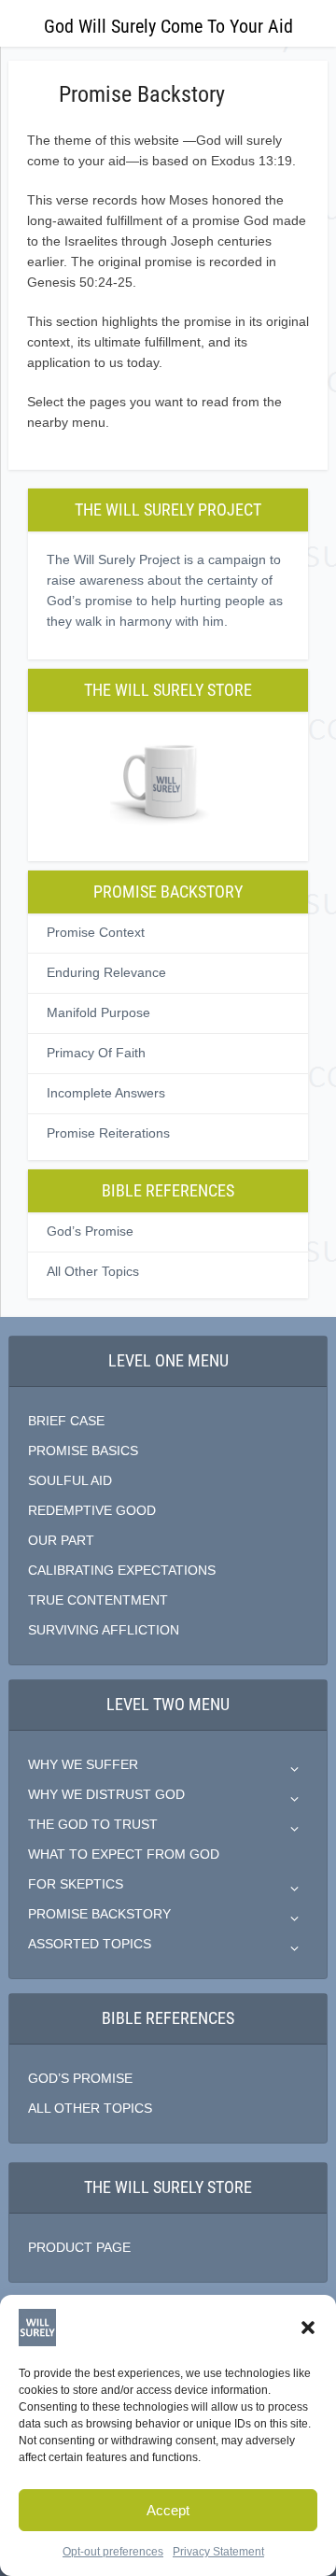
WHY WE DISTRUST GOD (106, 1794)
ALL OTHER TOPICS (90, 2108)
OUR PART (61, 1540)
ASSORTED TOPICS (90, 1944)
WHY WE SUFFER (83, 1764)
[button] (308, 2328)
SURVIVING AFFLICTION (104, 1630)
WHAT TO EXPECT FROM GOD (124, 1854)
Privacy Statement (218, 2552)
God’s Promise (90, 1231)
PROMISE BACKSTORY (99, 1914)
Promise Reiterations (108, 1133)
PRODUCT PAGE (79, 2247)
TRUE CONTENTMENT (98, 1600)
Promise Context (96, 932)
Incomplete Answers (106, 1093)
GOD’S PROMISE (80, 2078)
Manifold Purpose (98, 1012)
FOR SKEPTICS (76, 1884)
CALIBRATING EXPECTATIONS (122, 1570)
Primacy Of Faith (96, 1053)
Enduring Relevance (106, 972)
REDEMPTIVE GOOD (92, 1510)
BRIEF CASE (66, 1421)
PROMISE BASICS (83, 1451)
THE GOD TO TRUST (93, 1824)
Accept (168, 2510)
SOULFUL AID (70, 1480)
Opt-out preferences (113, 2552)
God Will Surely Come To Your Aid (168, 26)
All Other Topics (93, 1271)
